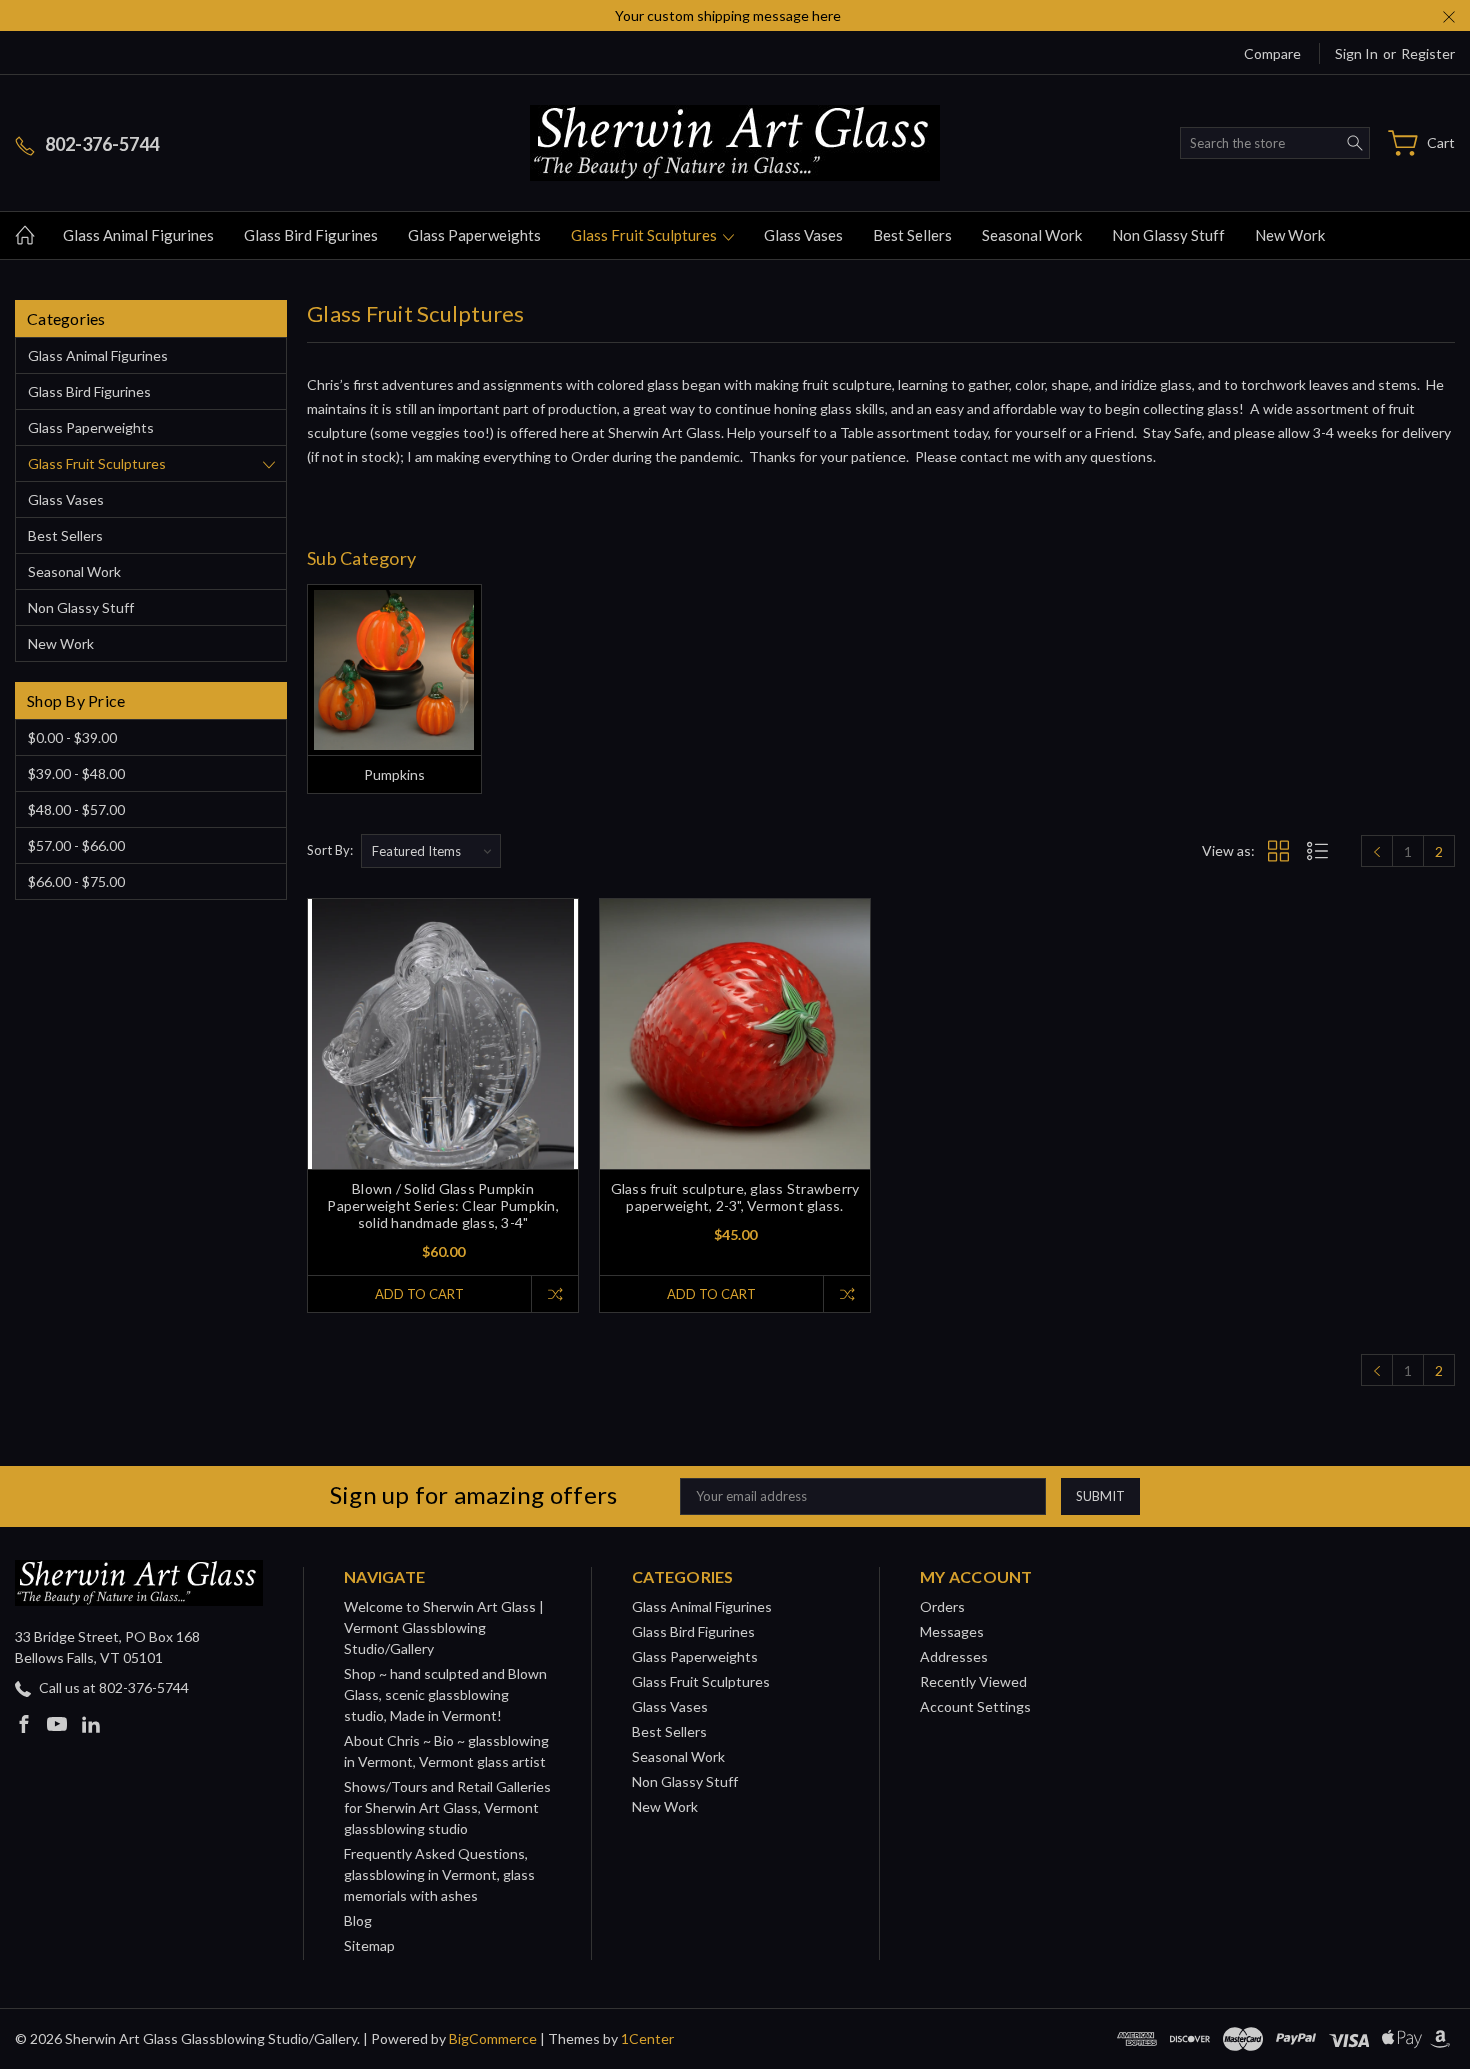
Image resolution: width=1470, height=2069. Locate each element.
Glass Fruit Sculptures (645, 235)
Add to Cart (419, 1294)
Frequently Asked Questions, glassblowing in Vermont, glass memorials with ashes (439, 1874)
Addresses (954, 1656)
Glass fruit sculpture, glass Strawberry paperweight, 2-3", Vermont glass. (735, 1197)
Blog (358, 1920)
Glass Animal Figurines (138, 235)
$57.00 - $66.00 (76, 845)
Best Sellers (912, 235)
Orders (942, 1606)
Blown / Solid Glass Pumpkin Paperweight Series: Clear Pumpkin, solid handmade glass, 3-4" (443, 1205)
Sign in (1356, 53)
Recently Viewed (973, 1681)
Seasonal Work (1032, 235)
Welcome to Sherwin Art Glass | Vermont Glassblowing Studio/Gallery (444, 1627)
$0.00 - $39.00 (72, 737)
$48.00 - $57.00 (76, 809)
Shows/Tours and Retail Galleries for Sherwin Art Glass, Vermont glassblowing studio (447, 1807)
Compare (1272, 53)
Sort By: (330, 850)
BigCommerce (493, 2038)
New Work (1290, 235)
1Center (647, 2038)
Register (1428, 53)
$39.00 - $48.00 (76, 773)
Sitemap (369, 1945)
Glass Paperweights (474, 235)
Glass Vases (803, 235)
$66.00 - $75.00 (76, 881)
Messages (952, 1631)
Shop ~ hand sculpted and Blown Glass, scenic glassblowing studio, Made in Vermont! (445, 1694)
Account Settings (975, 1706)
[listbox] (431, 851)
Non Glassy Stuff (1168, 235)
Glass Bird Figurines (311, 235)
